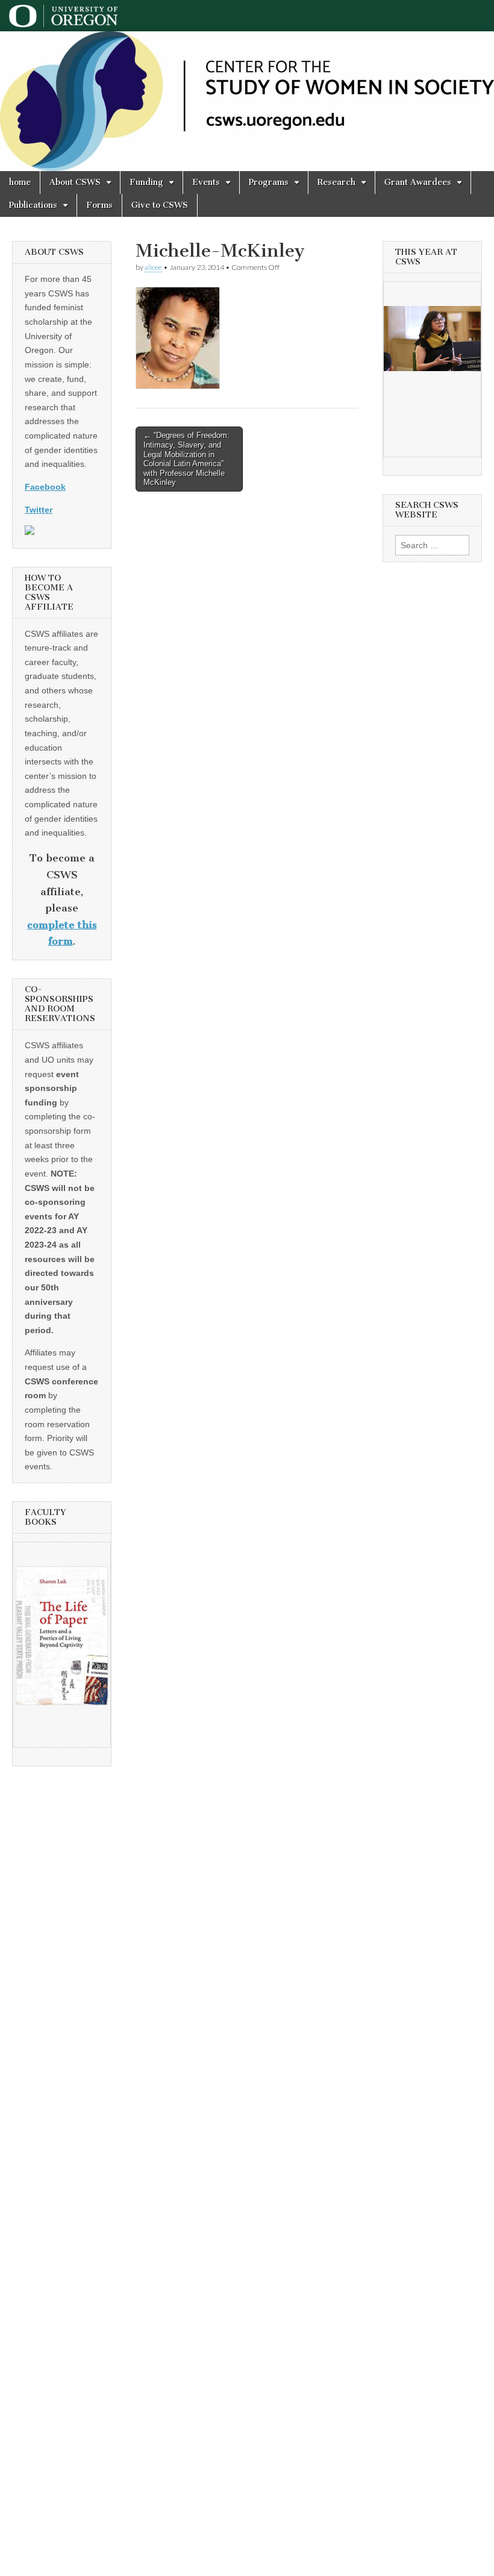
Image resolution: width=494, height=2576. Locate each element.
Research (336, 182)
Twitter (39, 510)
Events (206, 182)
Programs (269, 182)
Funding (146, 182)
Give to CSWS (160, 205)
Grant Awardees (418, 182)
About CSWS (75, 182)
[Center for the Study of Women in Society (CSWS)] (247, 101)
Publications (33, 205)
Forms (99, 205)
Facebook (45, 487)
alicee (153, 267)
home (20, 182)
